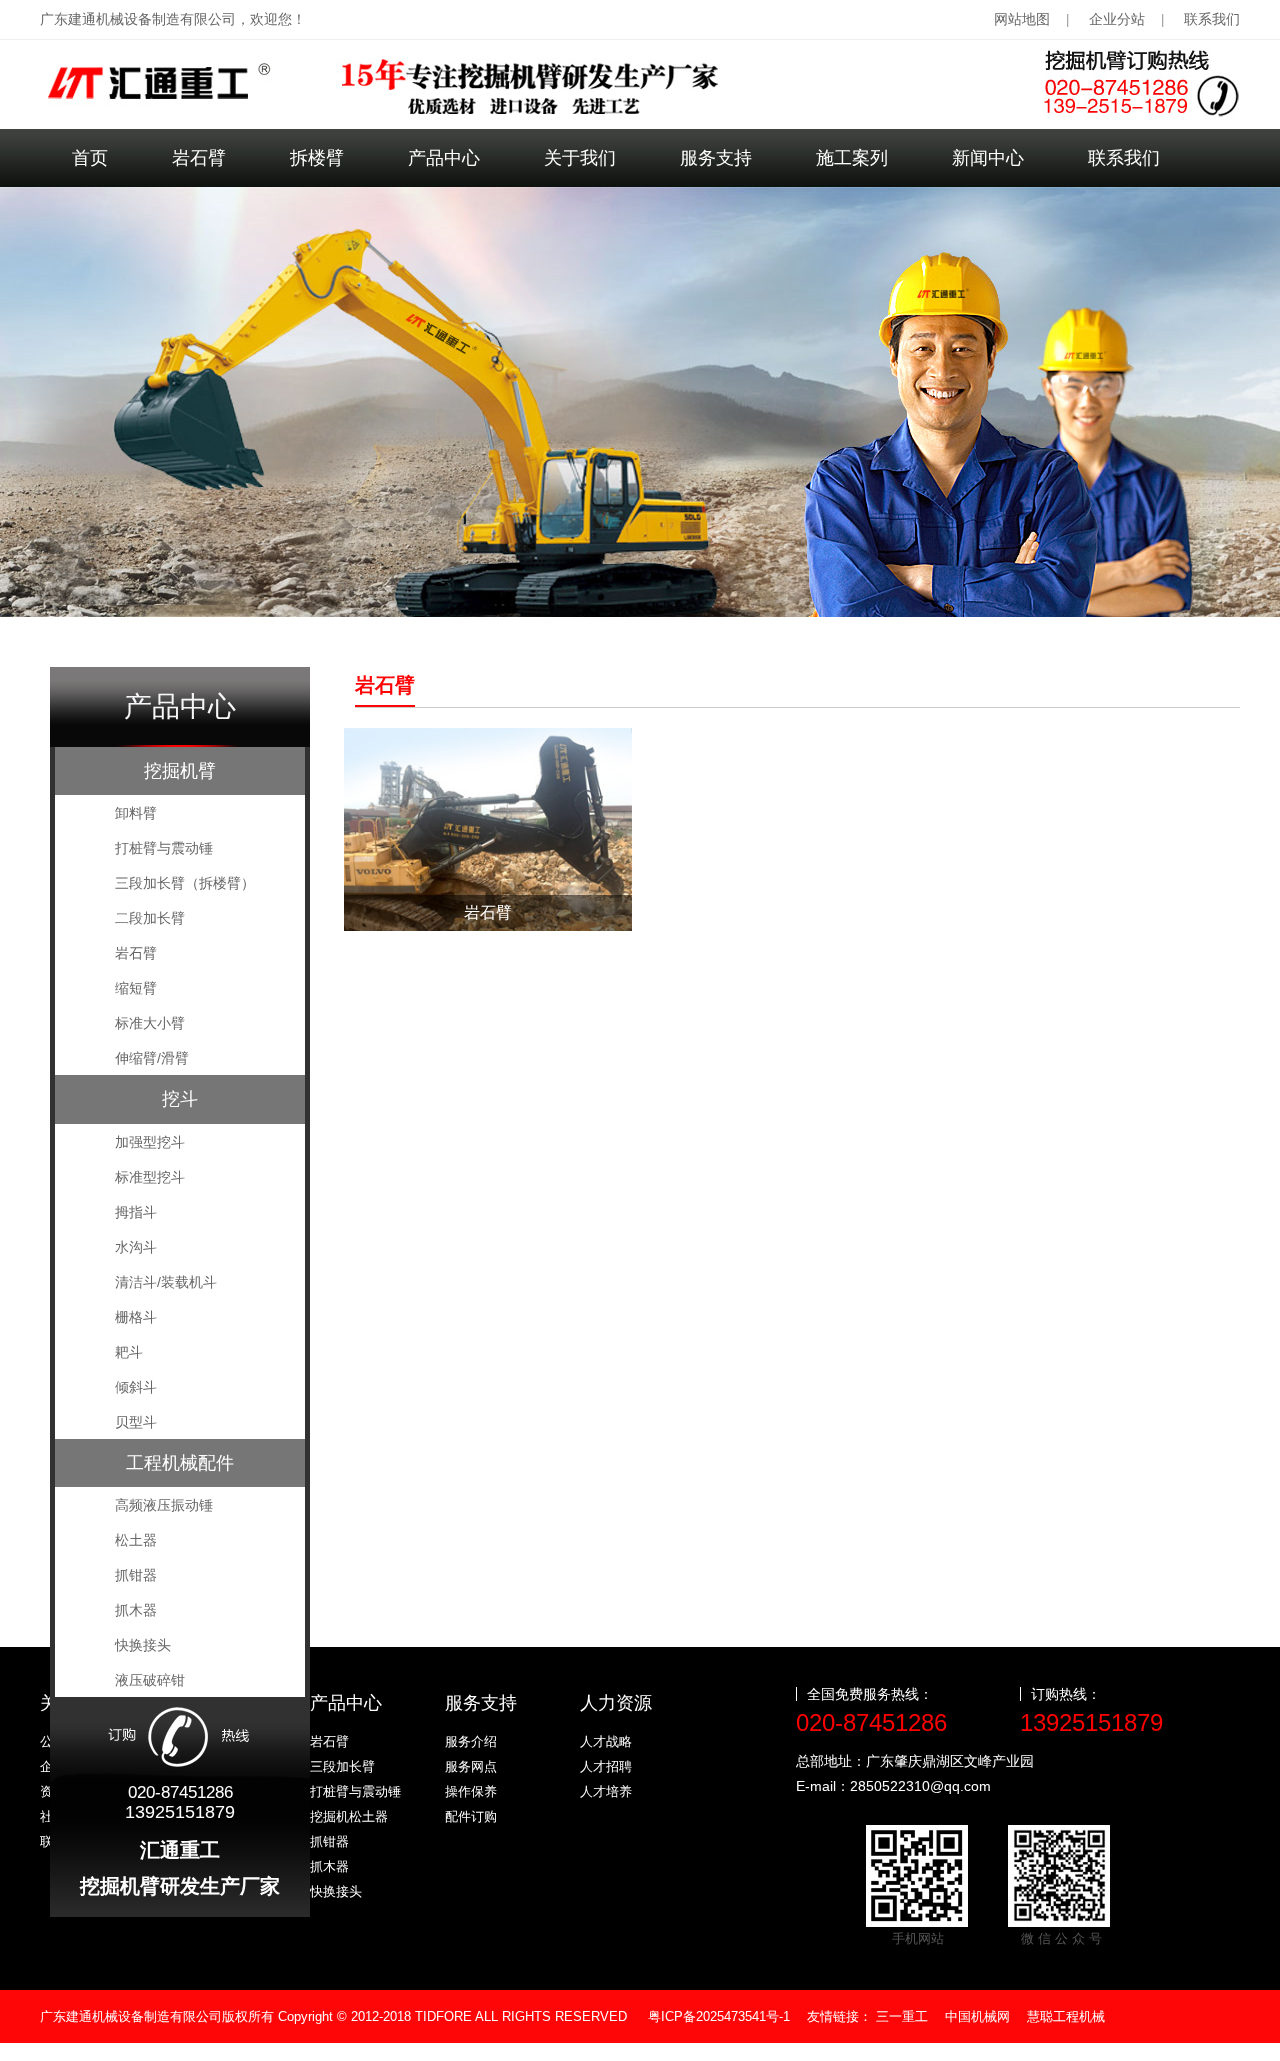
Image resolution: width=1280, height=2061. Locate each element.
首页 (90, 158)
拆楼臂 (317, 158)
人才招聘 (606, 1766)
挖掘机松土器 (349, 1816)
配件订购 (471, 1816)
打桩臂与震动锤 (355, 1791)
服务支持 (716, 158)
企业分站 (1117, 19)
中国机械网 (977, 2016)
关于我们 (580, 158)
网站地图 (1022, 19)
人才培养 (606, 1791)
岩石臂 (199, 158)
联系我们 (1212, 19)
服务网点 (471, 1766)
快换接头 (336, 1891)
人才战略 (606, 1741)
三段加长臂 (342, 1766)
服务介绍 (471, 1741)
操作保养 (471, 1791)
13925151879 (1091, 1722)
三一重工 (902, 2016)
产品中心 (444, 158)
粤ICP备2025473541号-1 (719, 2016)
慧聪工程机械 (1066, 2016)
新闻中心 (988, 158)
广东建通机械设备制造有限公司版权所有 (333, 2016)
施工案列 (852, 158)
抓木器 (329, 1866)
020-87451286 (871, 1722)
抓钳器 (329, 1841)
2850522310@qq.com (920, 1786)
